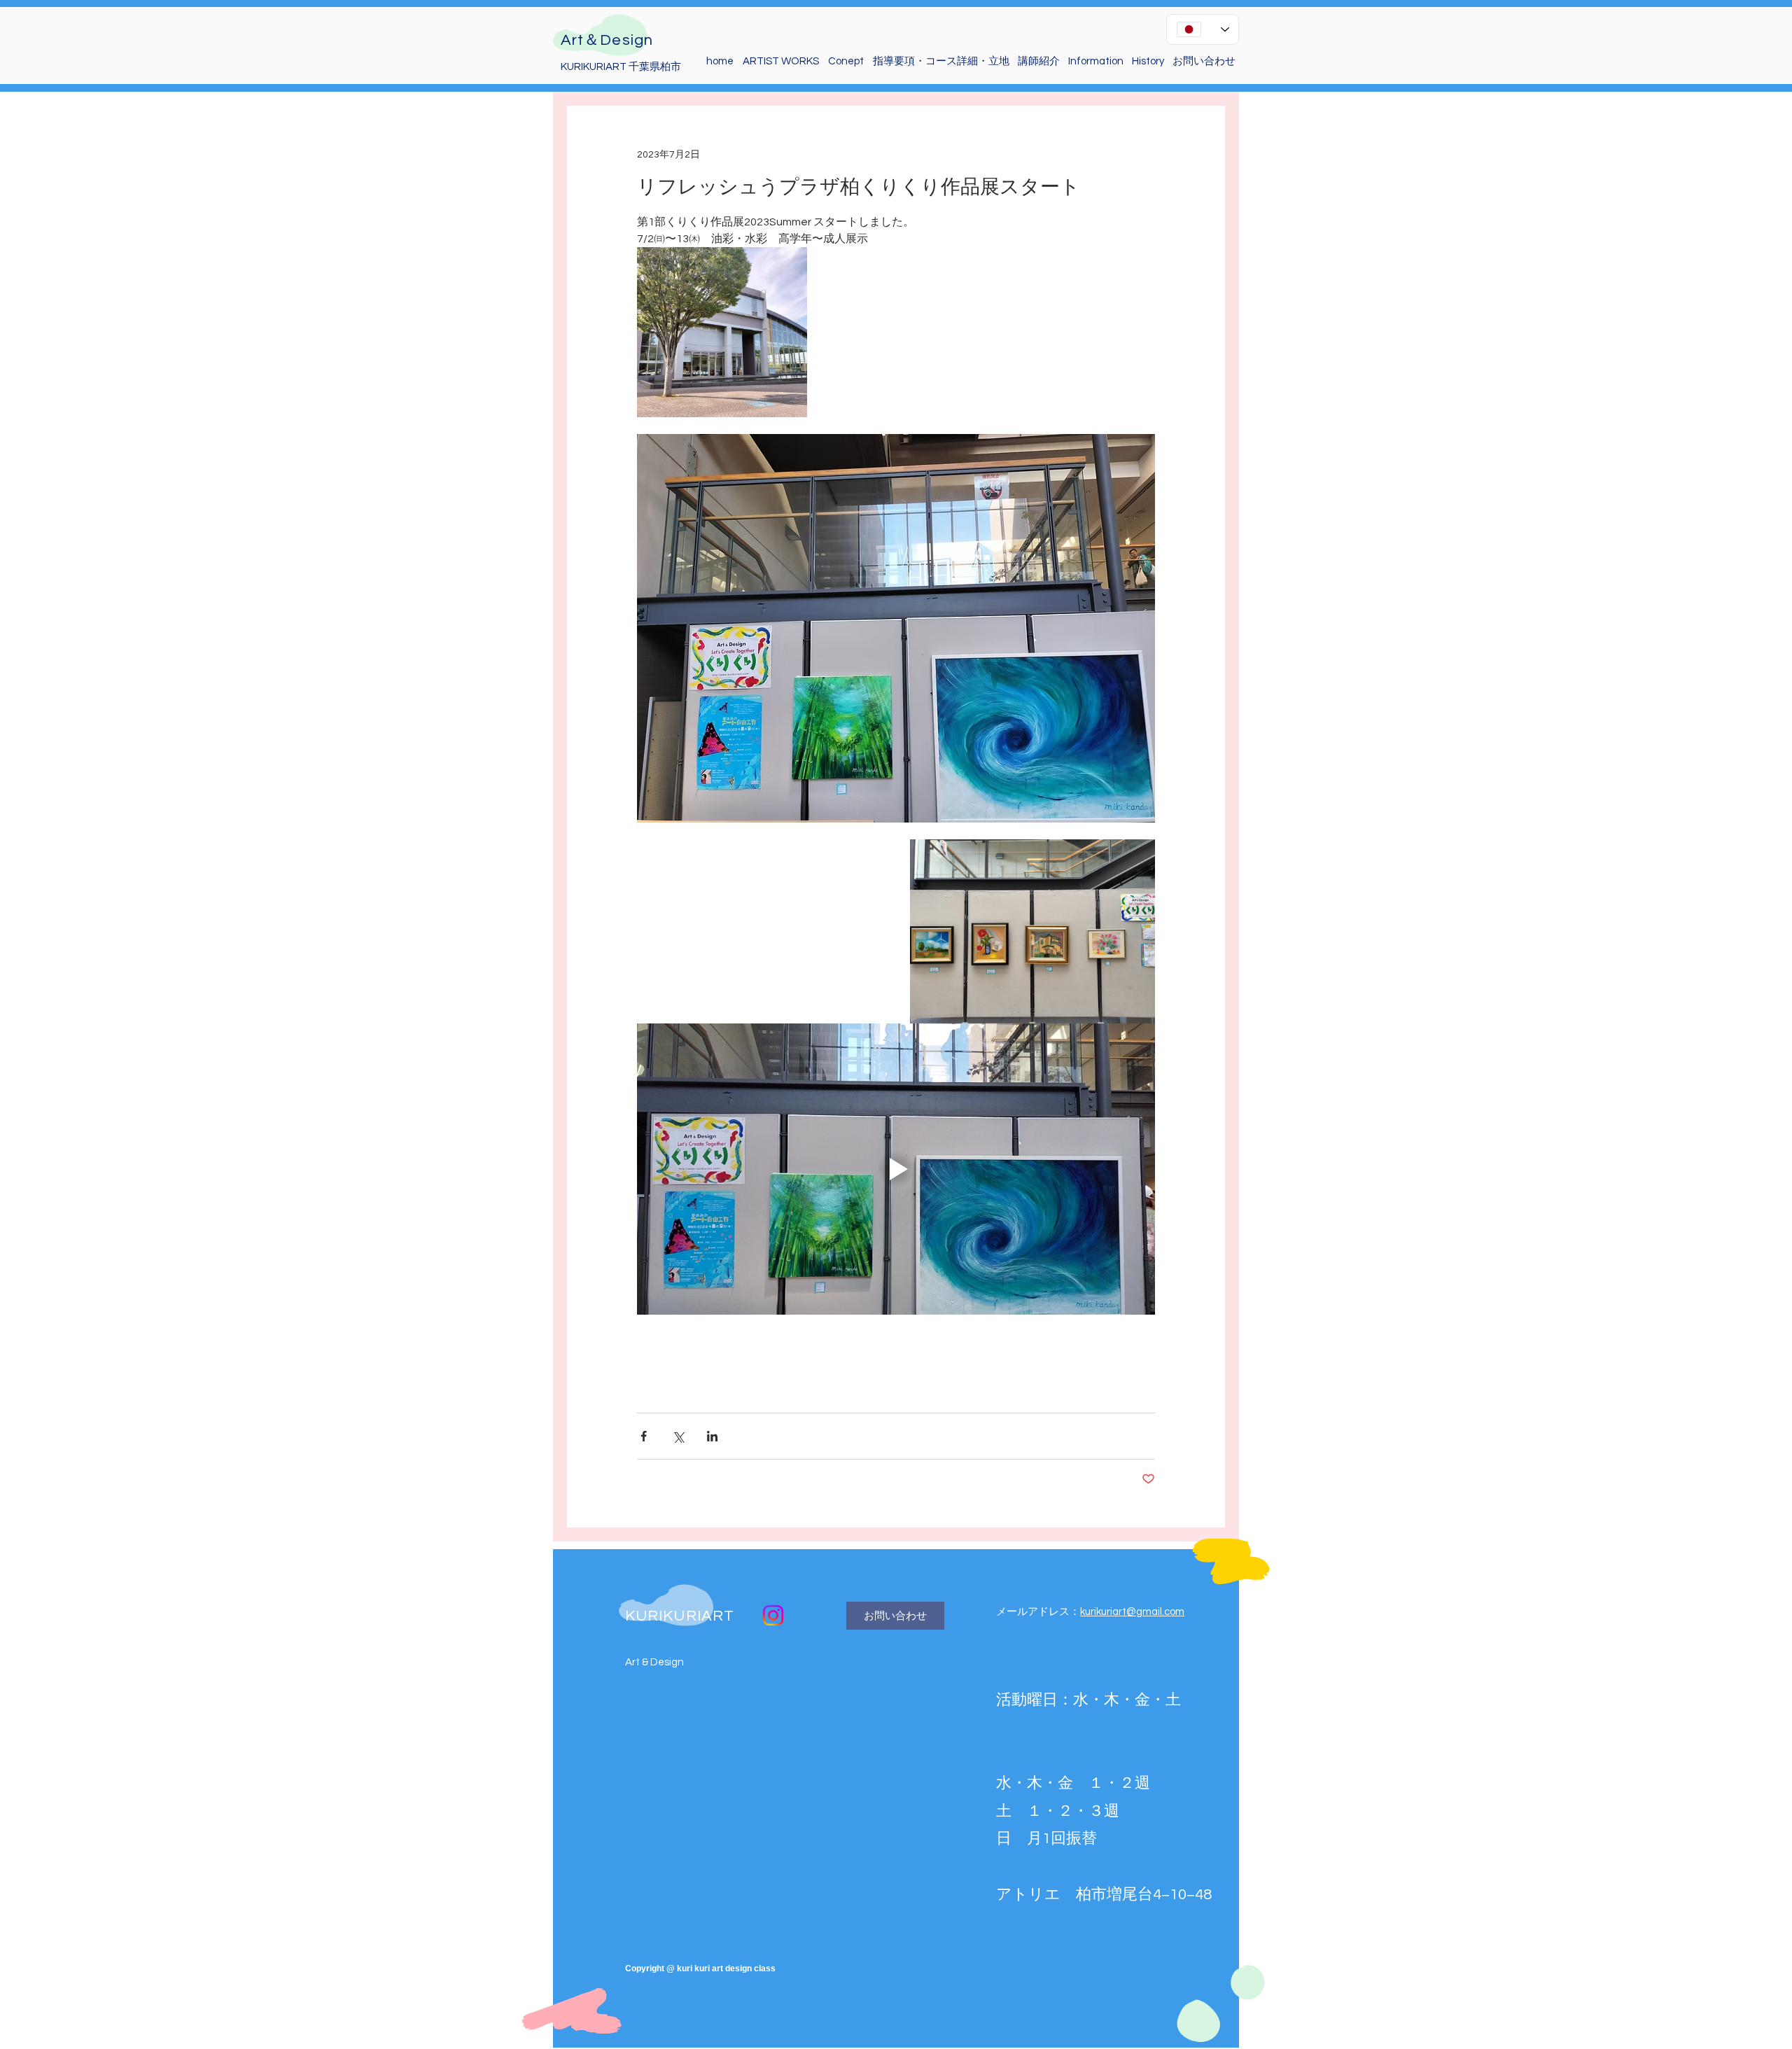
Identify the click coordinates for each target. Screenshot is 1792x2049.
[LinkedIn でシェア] (712, 1436)
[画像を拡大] (722, 332)
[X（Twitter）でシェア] (678, 1436)
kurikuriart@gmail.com (1132, 1612)
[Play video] (896, 1169)
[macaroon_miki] (773, 1615)
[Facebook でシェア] (644, 1436)
